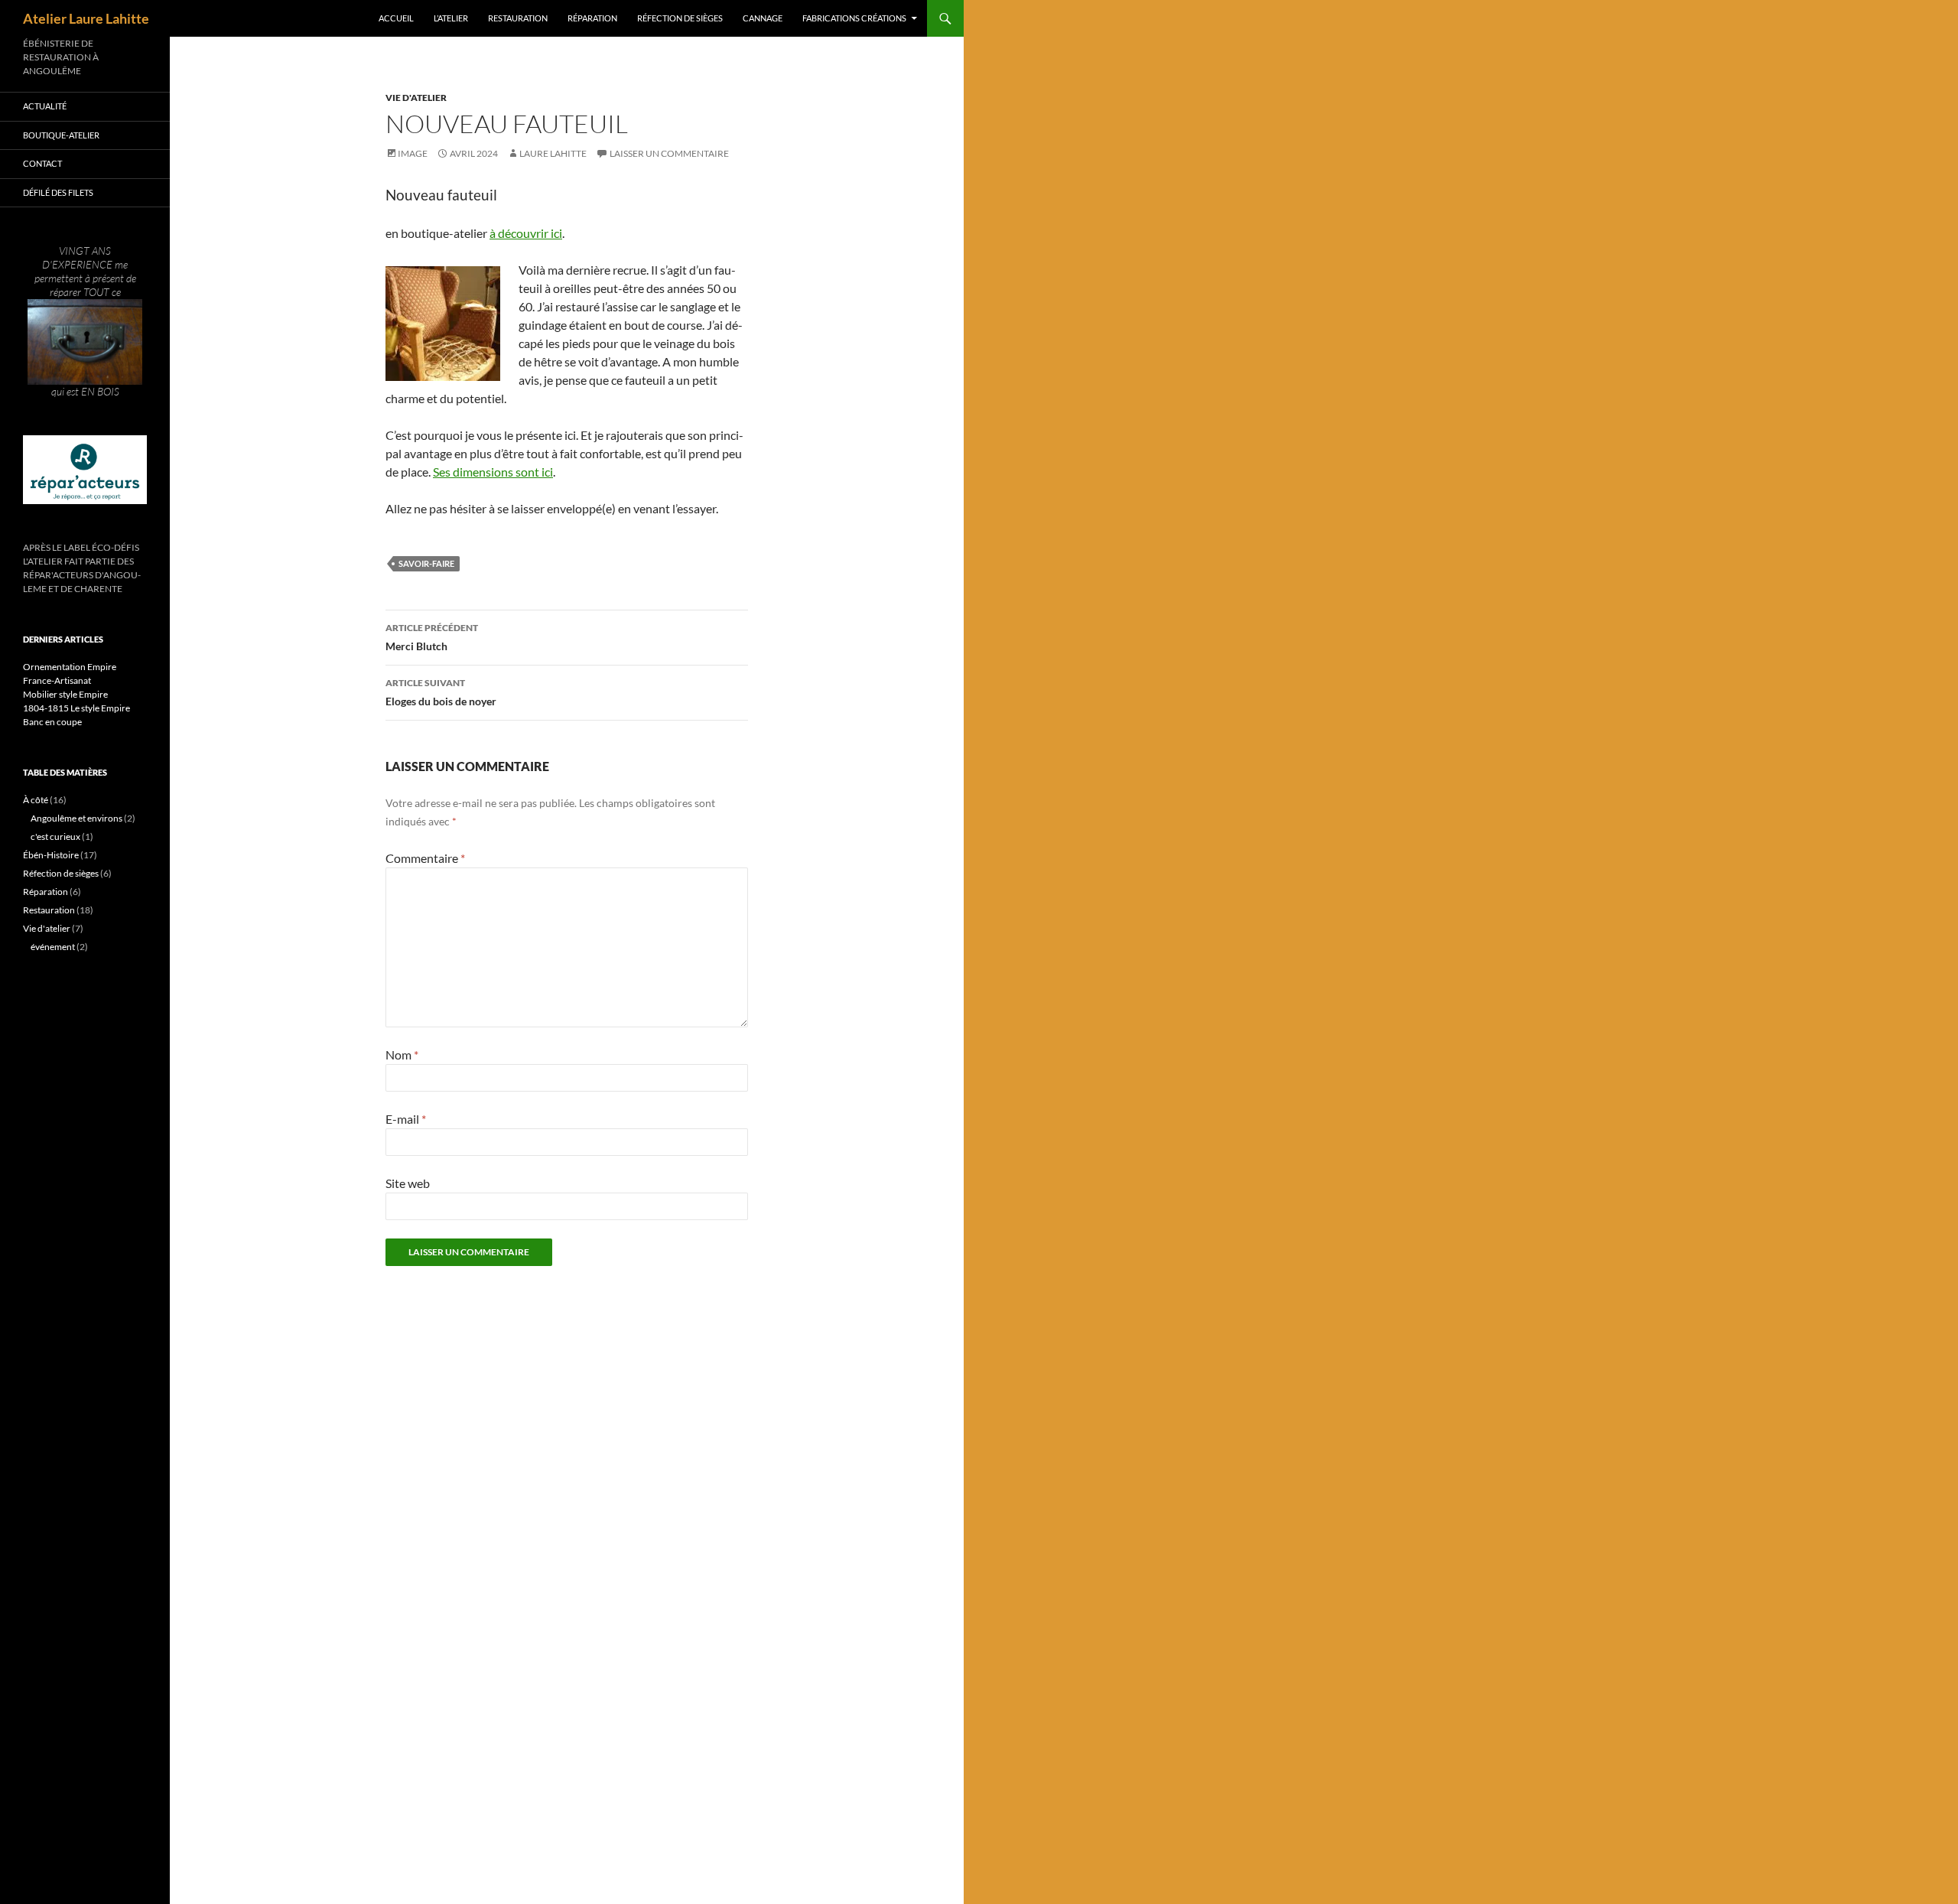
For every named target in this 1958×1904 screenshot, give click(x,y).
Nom (402, 1055)
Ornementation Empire (70, 667)
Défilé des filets (58, 192)
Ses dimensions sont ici (493, 472)
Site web (408, 1183)
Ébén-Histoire (51, 855)
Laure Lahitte (553, 153)
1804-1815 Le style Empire (76, 708)
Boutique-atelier (61, 135)
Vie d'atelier (416, 98)
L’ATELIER (451, 18)
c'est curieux (55, 836)
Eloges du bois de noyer (441, 692)
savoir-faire (426, 563)
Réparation (46, 892)
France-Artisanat (57, 680)
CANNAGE (763, 18)
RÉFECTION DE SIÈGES (680, 18)
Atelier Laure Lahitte (86, 18)
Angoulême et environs (76, 818)
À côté (36, 800)
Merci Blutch (432, 637)
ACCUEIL (396, 18)
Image (413, 153)
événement (53, 947)
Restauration (49, 910)
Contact (42, 163)
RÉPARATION (592, 18)
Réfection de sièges (61, 873)
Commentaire (425, 858)
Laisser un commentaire (669, 153)
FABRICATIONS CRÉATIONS (854, 18)
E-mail (406, 1119)
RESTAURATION (518, 18)
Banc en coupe (52, 722)
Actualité (45, 106)
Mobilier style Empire (65, 694)
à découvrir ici (526, 233)
